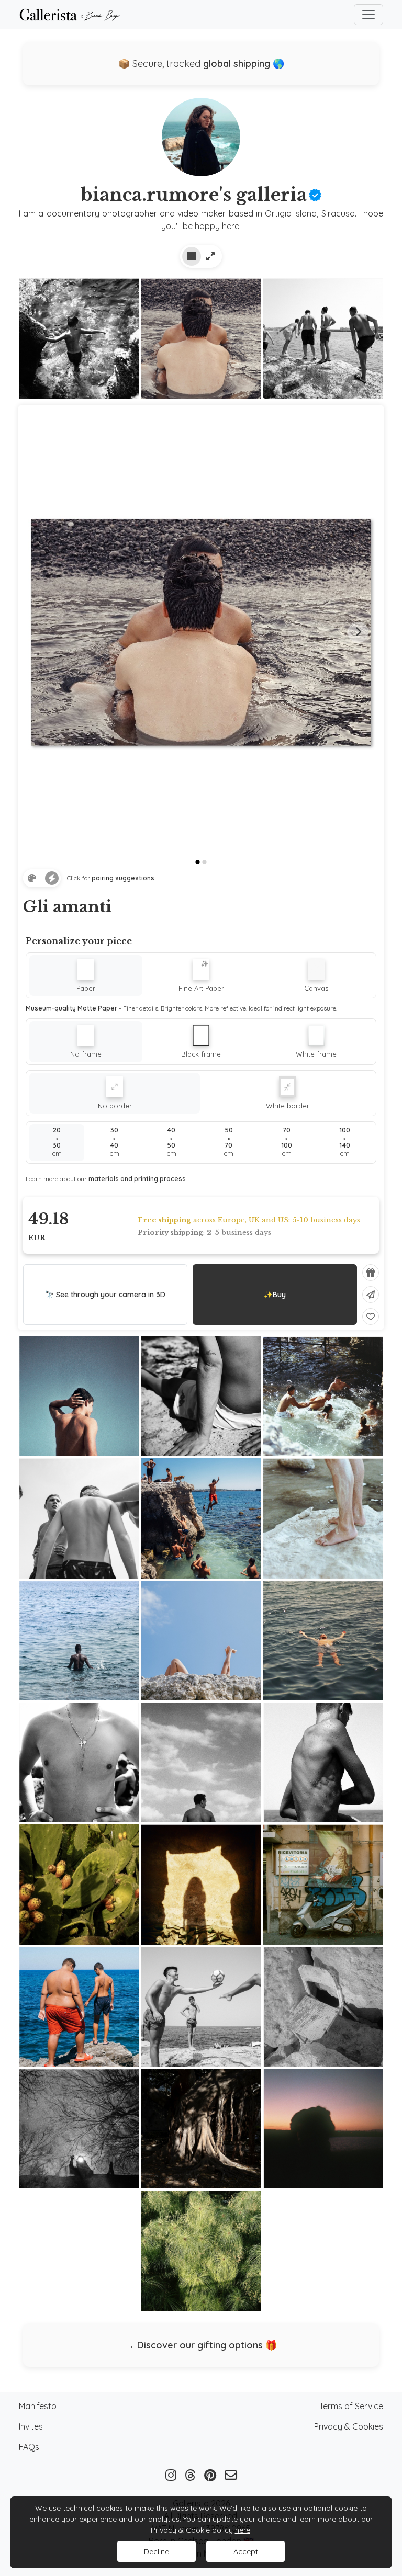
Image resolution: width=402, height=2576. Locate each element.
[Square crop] (192, 256)
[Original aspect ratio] (210, 256)
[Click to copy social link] (201, 141)
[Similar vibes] (52, 878)
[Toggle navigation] (368, 15)
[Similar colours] (32, 878)
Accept (246, 2551)
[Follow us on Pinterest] (210, 2475)
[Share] (371, 1295)
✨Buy (275, 1295)
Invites (31, 2426)
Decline (157, 2551)
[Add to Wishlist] (371, 1317)
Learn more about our (106, 1179)
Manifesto (38, 2406)
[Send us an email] (231, 2475)
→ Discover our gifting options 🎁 (201, 2345)
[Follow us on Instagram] (171, 2475)
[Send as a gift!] (371, 1273)
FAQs (29, 2447)
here (243, 2530)
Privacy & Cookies (349, 2426)
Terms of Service (351, 2406)
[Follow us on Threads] (190, 2475)
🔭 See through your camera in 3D (105, 1295)
